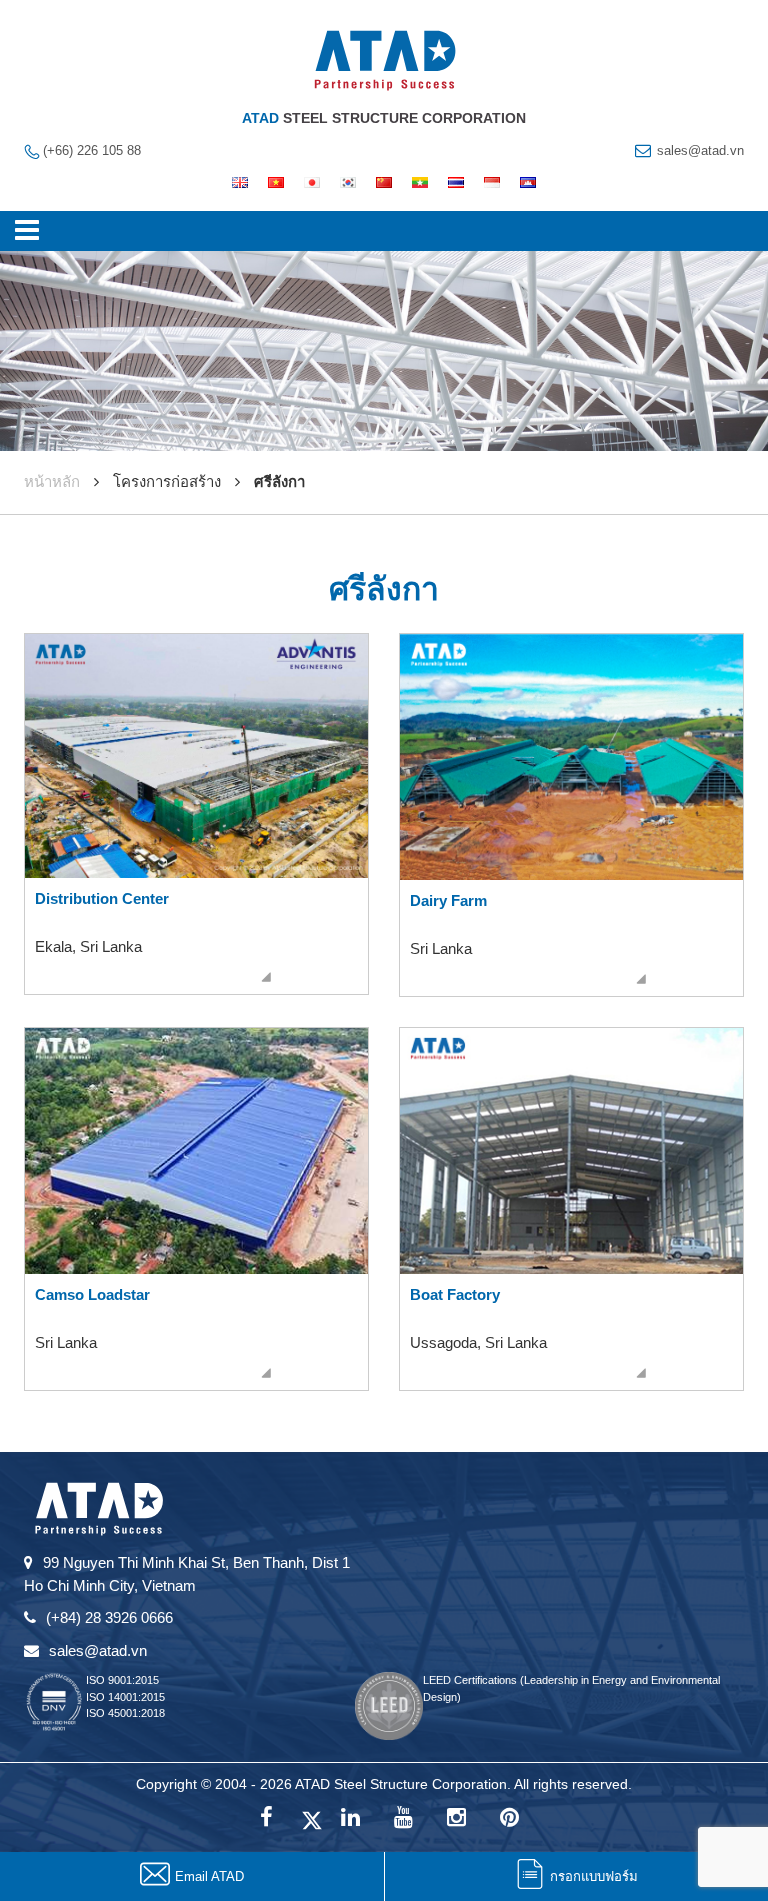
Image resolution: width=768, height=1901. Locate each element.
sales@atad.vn (700, 150)
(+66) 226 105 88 (92, 150)
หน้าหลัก (52, 481)
